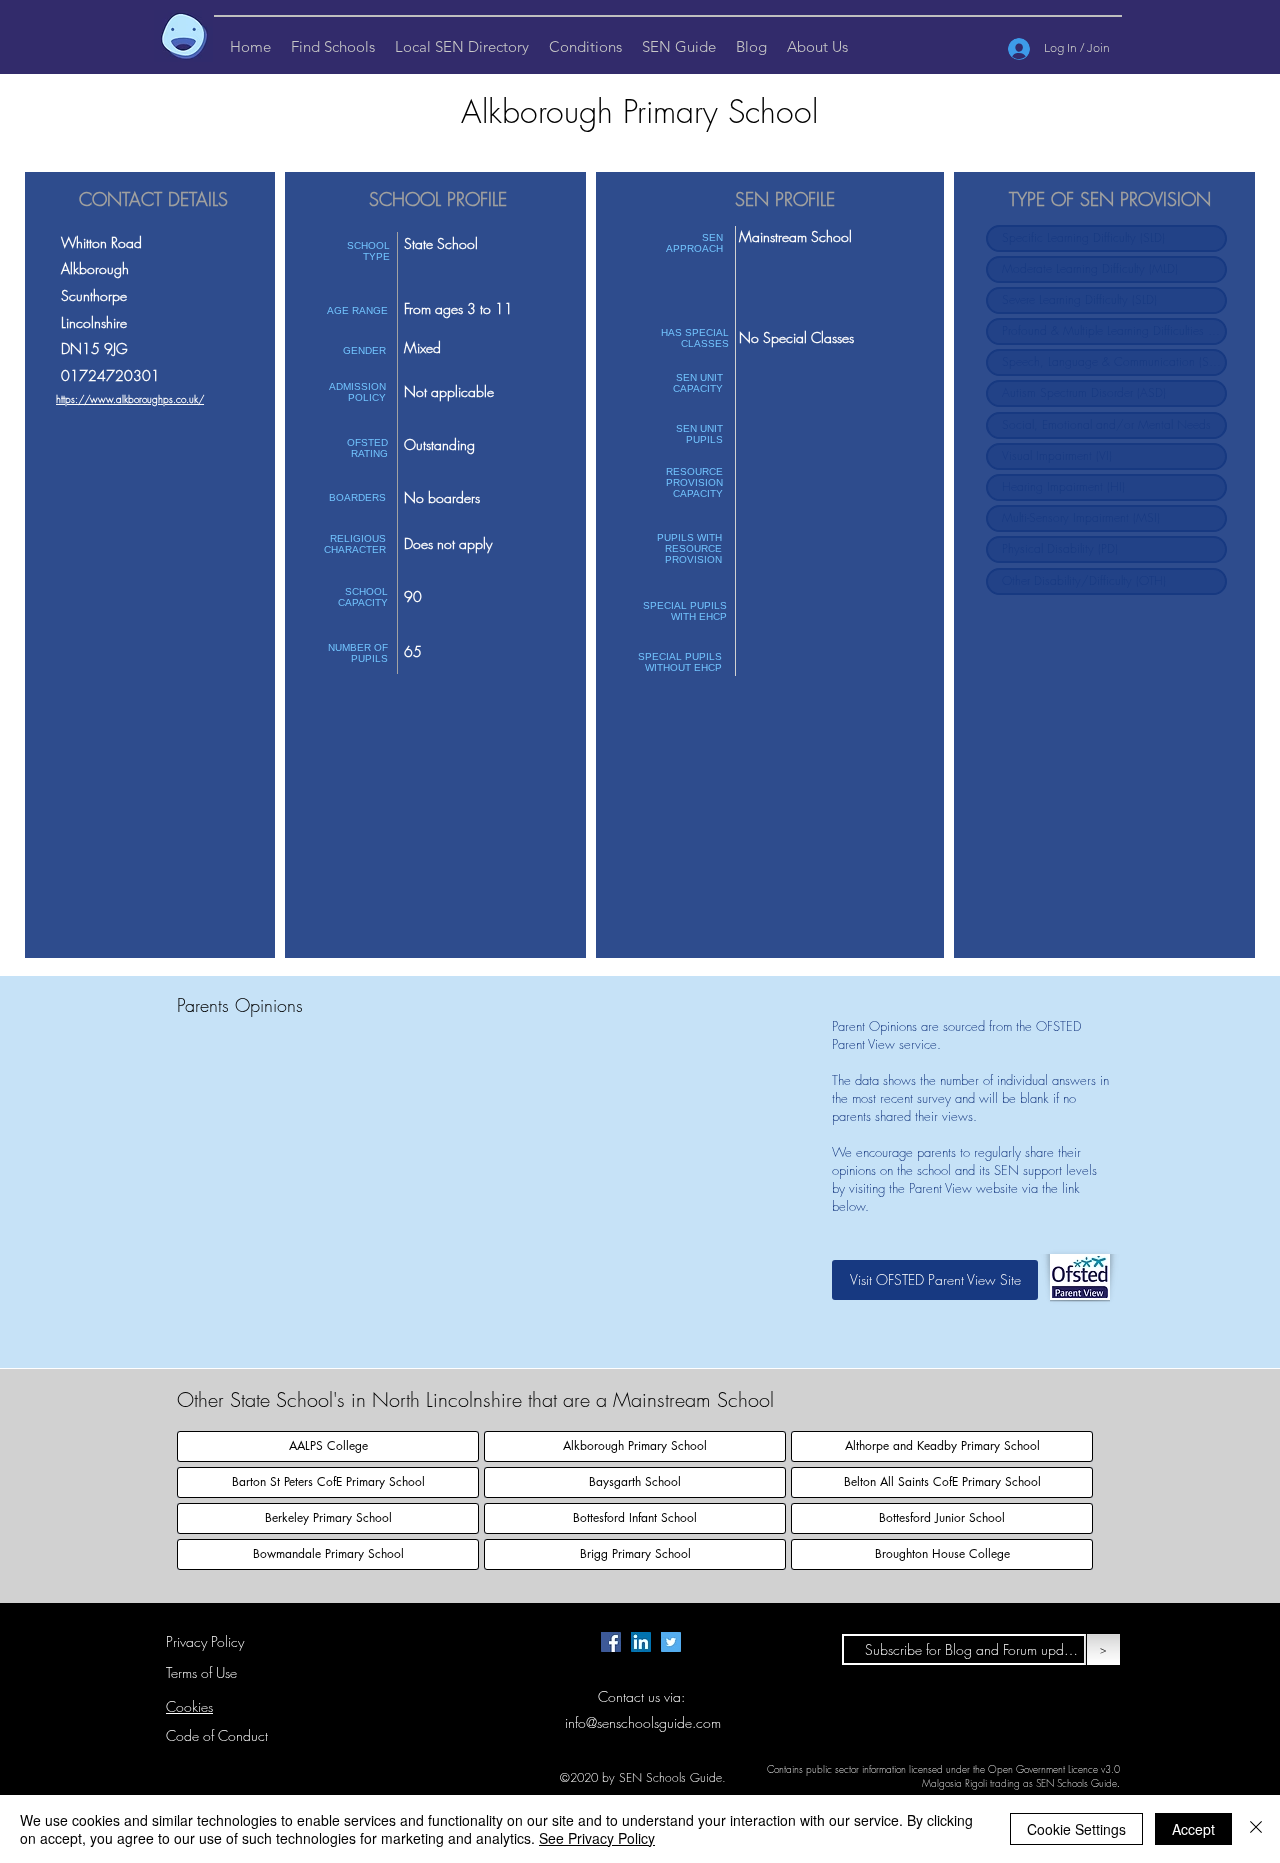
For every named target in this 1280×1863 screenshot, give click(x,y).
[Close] (1256, 1829)
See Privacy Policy (597, 1838)
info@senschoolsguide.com (643, 1722)
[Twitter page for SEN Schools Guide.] (671, 1642)
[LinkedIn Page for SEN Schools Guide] (641, 1642)
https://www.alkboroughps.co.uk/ (130, 399)
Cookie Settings (1076, 1829)
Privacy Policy (205, 1641)
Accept (1193, 1829)
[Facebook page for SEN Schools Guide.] (611, 1642)
